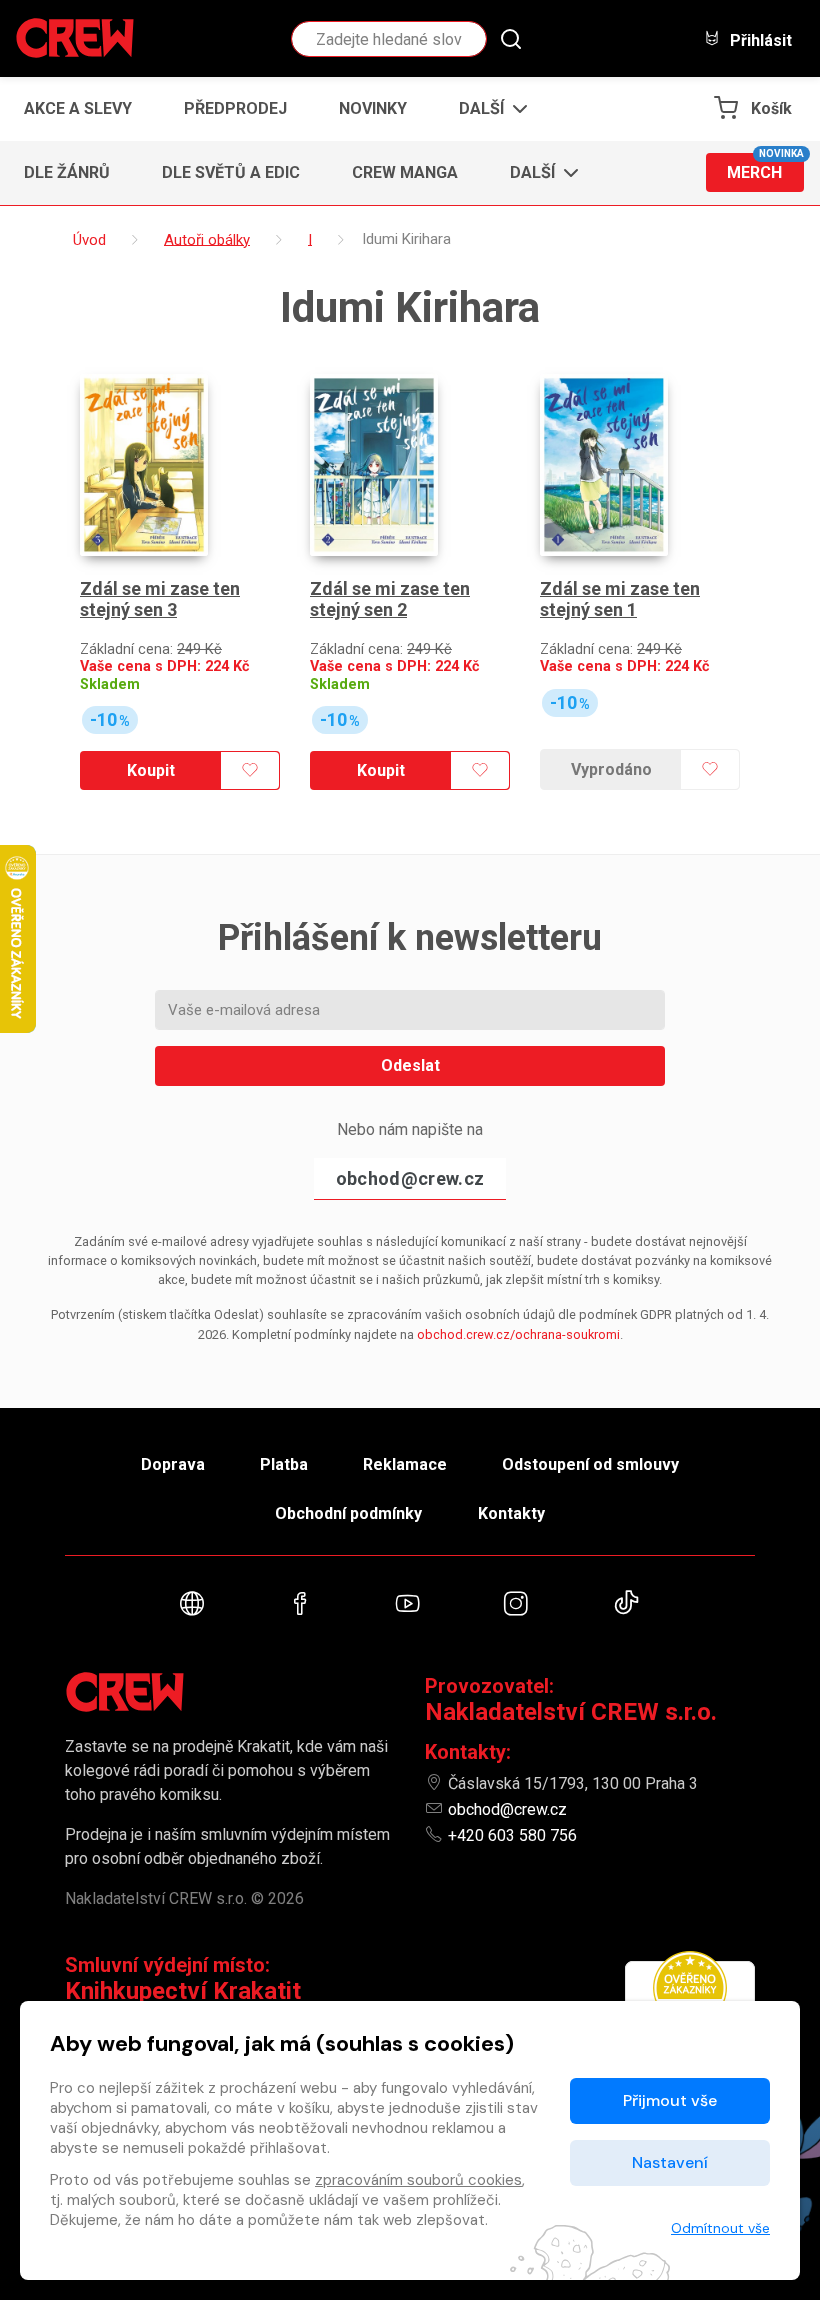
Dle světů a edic (231, 172)
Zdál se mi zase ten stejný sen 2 (390, 599)
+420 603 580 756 (512, 1835)
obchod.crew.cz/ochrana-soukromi (518, 1334)
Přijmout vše (670, 2100)
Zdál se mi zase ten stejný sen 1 (620, 599)
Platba (284, 1464)
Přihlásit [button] (759, 40)
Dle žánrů (67, 172)
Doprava (173, 1464)
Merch (765, 167)
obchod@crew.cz (410, 1178)
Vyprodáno (611, 769)
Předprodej (235, 108)
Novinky (373, 108)
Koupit (151, 770)
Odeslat (410, 1065)
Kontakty (511, 1513)
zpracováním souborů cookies (418, 2180)
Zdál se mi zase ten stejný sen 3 (160, 599)
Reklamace (405, 1464)
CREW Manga (405, 172)
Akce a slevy (78, 108)
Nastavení (670, 2162)
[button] (487, 109)
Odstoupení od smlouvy (590, 1464)
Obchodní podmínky (348, 1513)
